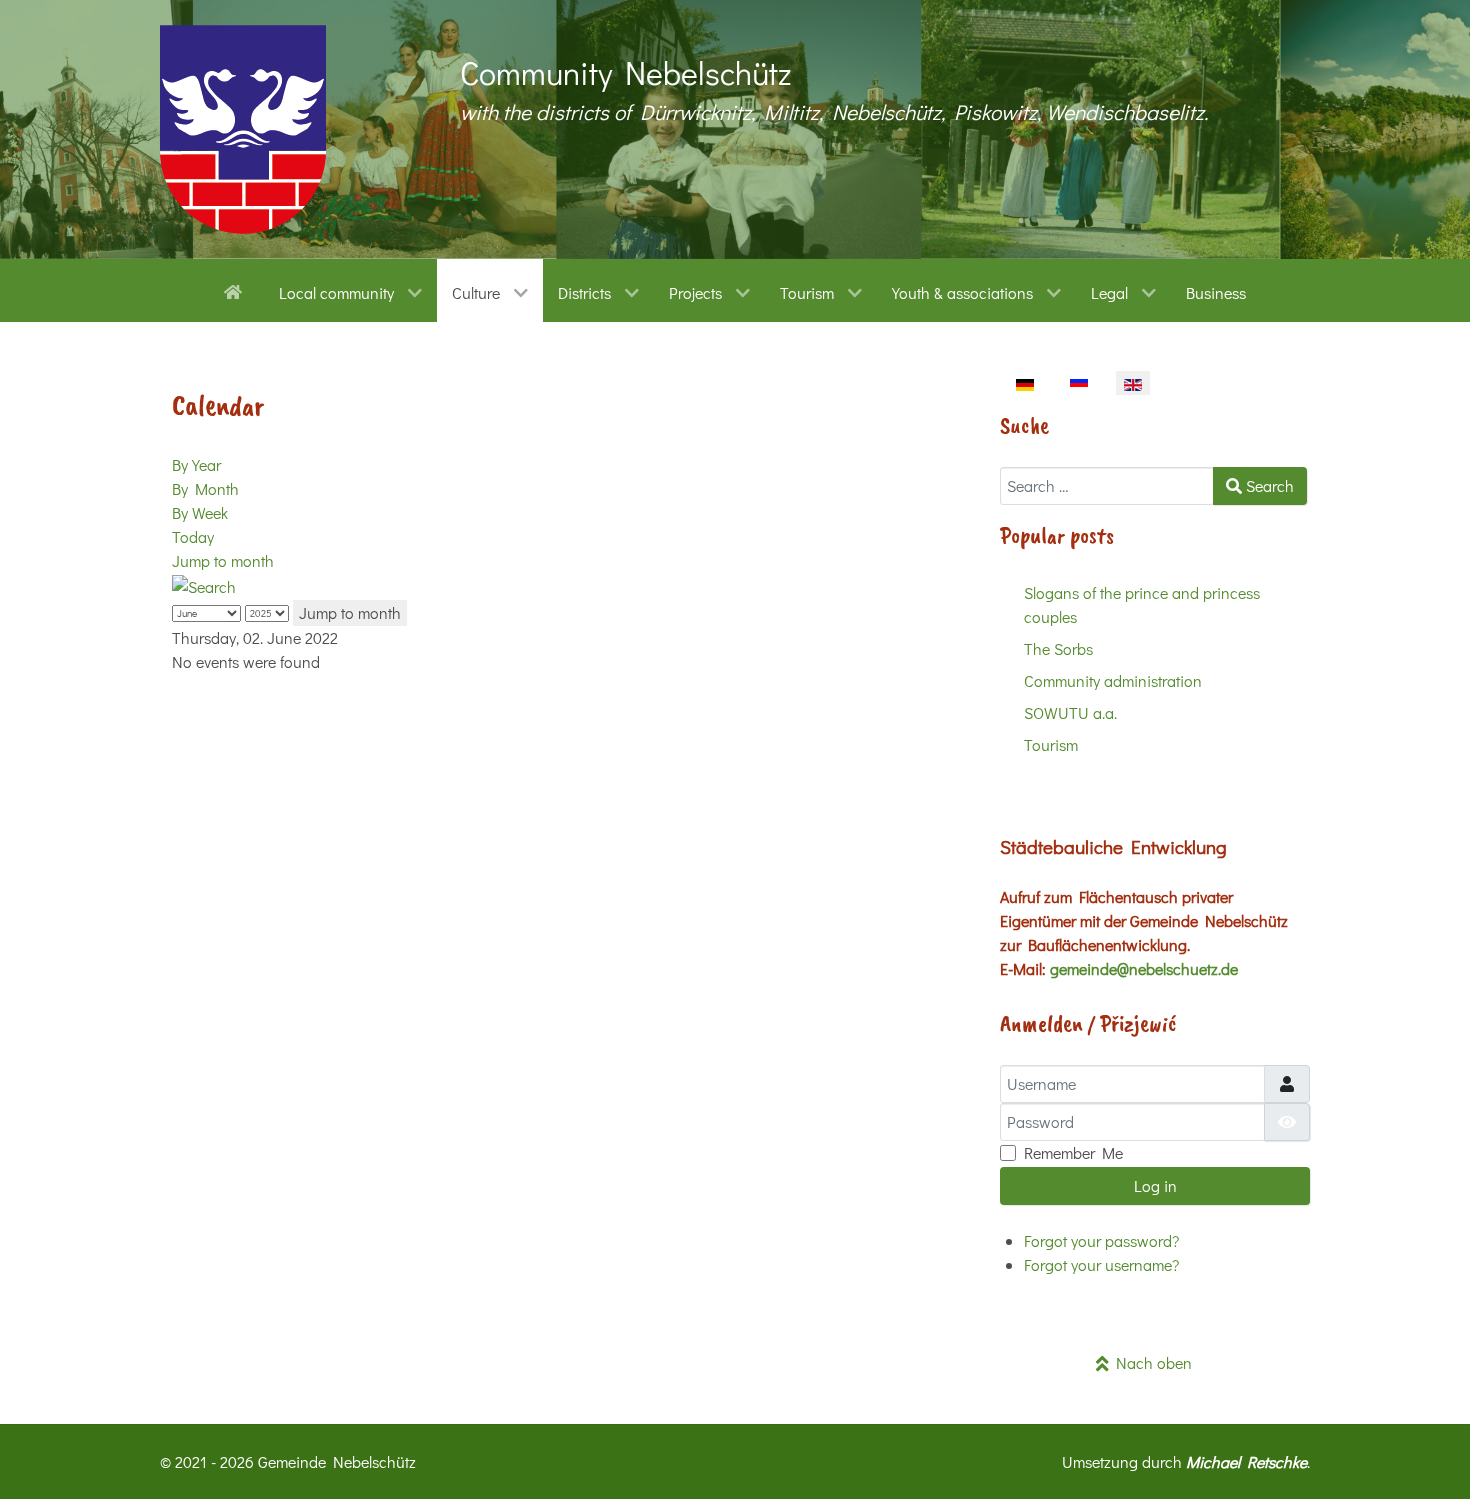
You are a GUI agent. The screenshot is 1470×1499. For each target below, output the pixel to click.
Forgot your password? (1101, 1240)
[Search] (204, 584)
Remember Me (1073, 1152)
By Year (196, 464)
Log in (1155, 1185)
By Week (200, 512)
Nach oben (1150, 1362)
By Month (205, 488)
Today (193, 536)
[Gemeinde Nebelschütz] (243, 129)
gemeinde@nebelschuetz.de (1144, 968)
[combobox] (1107, 486)
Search (1268, 485)
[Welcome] (236, 290)
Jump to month (223, 560)
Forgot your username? (1101, 1264)
